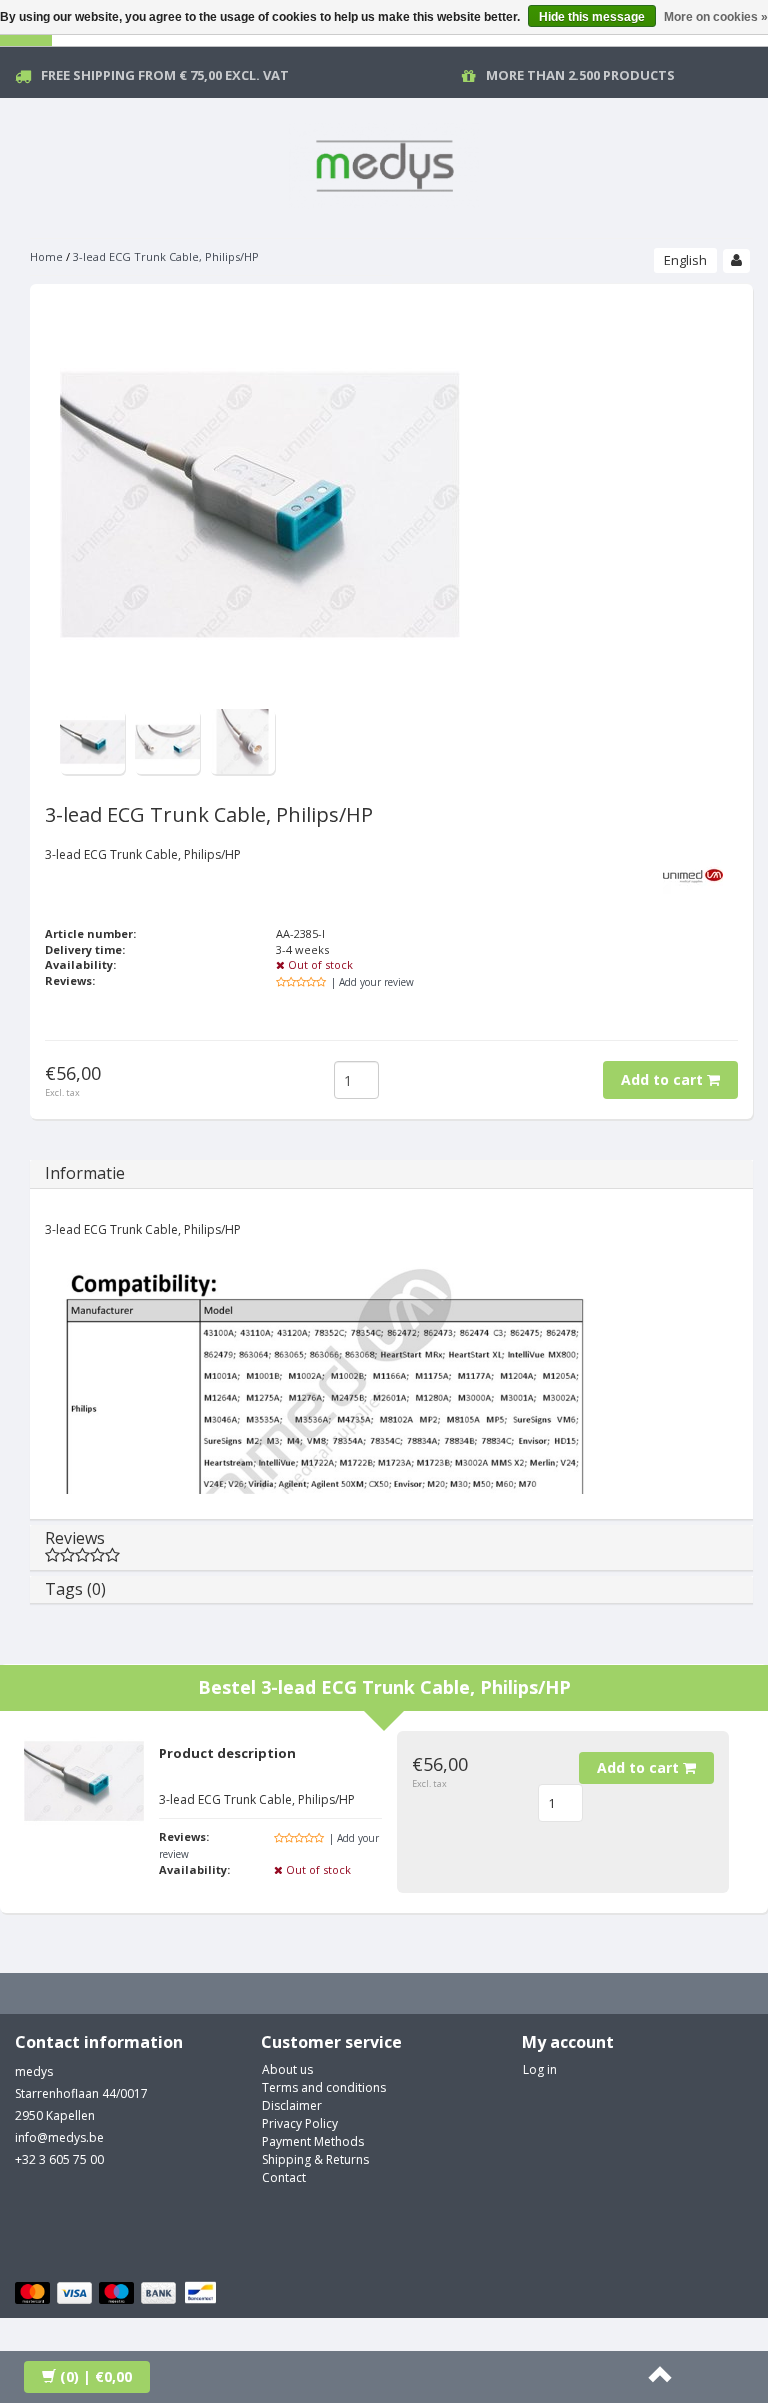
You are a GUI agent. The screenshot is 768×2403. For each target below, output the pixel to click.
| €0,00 (96, 2376)
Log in (540, 2069)
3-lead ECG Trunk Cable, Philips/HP (166, 256)
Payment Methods (313, 2141)
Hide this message (592, 17)
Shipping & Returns (315, 2159)
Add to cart (664, 1079)
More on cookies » (716, 17)
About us (287, 2069)
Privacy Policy (300, 2123)
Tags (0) (75, 1589)
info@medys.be (59, 2137)
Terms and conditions (324, 2087)
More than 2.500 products (580, 75)
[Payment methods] (118, 2293)
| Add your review (372, 982)
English (685, 260)
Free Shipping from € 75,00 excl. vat (165, 75)
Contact (284, 2177)
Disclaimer (292, 2105)
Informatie (85, 1173)
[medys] (384, 162)
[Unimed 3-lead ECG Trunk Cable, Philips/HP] (92, 740)
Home (46, 256)
